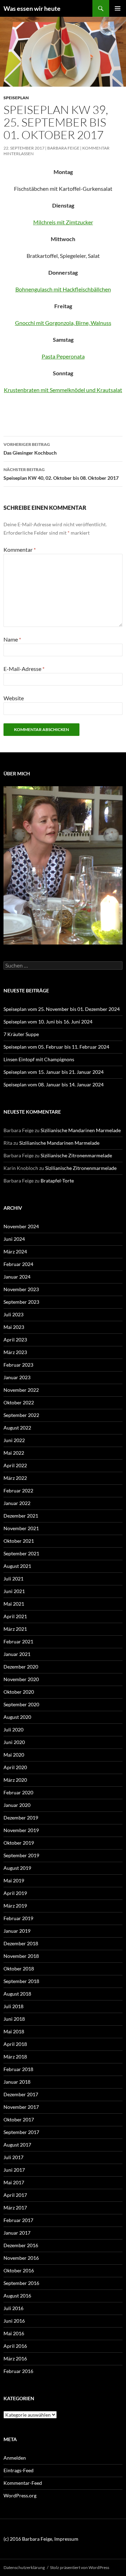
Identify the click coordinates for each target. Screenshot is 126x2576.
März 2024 (15, 1251)
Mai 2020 (14, 1755)
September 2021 (21, 1553)
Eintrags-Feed (19, 2470)
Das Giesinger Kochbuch (30, 449)
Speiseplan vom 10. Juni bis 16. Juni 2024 (48, 1022)
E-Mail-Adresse (24, 669)
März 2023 (15, 1352)
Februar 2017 (18, 2220)
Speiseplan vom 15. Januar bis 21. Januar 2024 (54, 1072)
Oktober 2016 (19, 2270)
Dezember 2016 (21, 2245)
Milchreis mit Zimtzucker (63, 222)
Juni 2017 (14, 2170)
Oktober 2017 (19, 2119)
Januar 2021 (17, 1654)
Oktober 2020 (19, 1692)
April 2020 (15, 1767)
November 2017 (21, 2107)
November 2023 (21, 1289)
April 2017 (15, 2195)
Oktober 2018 (19, 1969)
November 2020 (21, 1679)
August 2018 (17, 1994)
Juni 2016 (14, 2321)
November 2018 (21, 1956)
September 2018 (21, 1981)
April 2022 (15, 1465)
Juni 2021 (14, 1591)
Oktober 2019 (19, 1843)
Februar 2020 (18, 1792)
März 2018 (15, 2057)
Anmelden (15, 2458)
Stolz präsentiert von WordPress (80, 2567)
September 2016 (21, 2283)
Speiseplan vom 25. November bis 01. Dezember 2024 (62, 1009)
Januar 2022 (17, 1503)
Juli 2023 (13, 1314)
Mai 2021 (14, 1604)
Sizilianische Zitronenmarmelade (76, 1155)
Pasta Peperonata (63, 356)
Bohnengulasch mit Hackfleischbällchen (63, 289)
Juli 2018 (13, 2006)
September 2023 (21, 1302)
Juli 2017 (13, 2157)
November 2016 (21, 2258)
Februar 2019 (18, 1918)
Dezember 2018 (21, 1943)
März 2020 (15, 1780)
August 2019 (17, 1868)
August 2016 (17, 2296)
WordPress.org (20, 2495)
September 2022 (21, 1415)
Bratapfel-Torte (57, 1181)
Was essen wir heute (32, 8)
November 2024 (21, 1226)
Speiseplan (16, 98)
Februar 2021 (18, 1641)
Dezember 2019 (21, 1818)
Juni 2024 (14, 1239)
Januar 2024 (17, 1277)
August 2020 (17, 1717)
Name (12, 639)
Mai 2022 (14, 1453)
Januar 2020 (17, 1805)
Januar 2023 (17, 1377)
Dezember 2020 (21, 1667)
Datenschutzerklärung (24, 2567)
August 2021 (17, 1566)
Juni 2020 (14, 1742)
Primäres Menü (118, 8)
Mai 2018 (14, 2031)
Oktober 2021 (19, 1541)
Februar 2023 (18, 1365)
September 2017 (21, 2132)
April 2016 (15, 2346)
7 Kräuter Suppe (21, 1034)
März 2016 (15, 2358)
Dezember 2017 (21, 2094)
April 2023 (15, 1340)
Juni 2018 (14, 2019)
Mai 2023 (14, 1327)
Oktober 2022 (19, 1402)
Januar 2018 (17, 2082)
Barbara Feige (63, 148)
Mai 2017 (14, 2182)
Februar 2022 (18, 1490)
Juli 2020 (13, 1730)
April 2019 (15, 1893)
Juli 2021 (13, 1579)
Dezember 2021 (21, 1516)
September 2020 (21, 1704)
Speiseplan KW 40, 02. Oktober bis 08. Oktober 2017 (61, 474)
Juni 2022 (14, 1440)
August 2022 (17, 1428)
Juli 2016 (13, 2308)
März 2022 (15, 1478)
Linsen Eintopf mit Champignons (39, 1059)
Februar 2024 (18, 1264)
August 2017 (17, 2145)
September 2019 (21, 1855)
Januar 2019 (17, 1931)
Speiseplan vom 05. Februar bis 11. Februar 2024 (56, 1047)
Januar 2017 (17, 2233)
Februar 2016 (18, 2371)
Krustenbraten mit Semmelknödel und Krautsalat (63, 390)
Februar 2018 (18, 2069)
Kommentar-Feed (23, 2483)
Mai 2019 (14, 1880)
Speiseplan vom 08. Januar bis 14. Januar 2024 (54, 1084)
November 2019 (21, 1830)
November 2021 (21, 1528)
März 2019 (15, 1906)
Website (14, 698)
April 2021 (15, 1616)
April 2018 (15, 2044)
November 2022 (21, 1390)
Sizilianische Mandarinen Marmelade (81, 1130)
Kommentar (20, 549)
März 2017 (15, 2208)
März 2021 (15, 1629)
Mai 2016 (14, 2333)
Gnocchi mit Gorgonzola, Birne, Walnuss (63, 323)
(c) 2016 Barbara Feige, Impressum (41, 2539)
